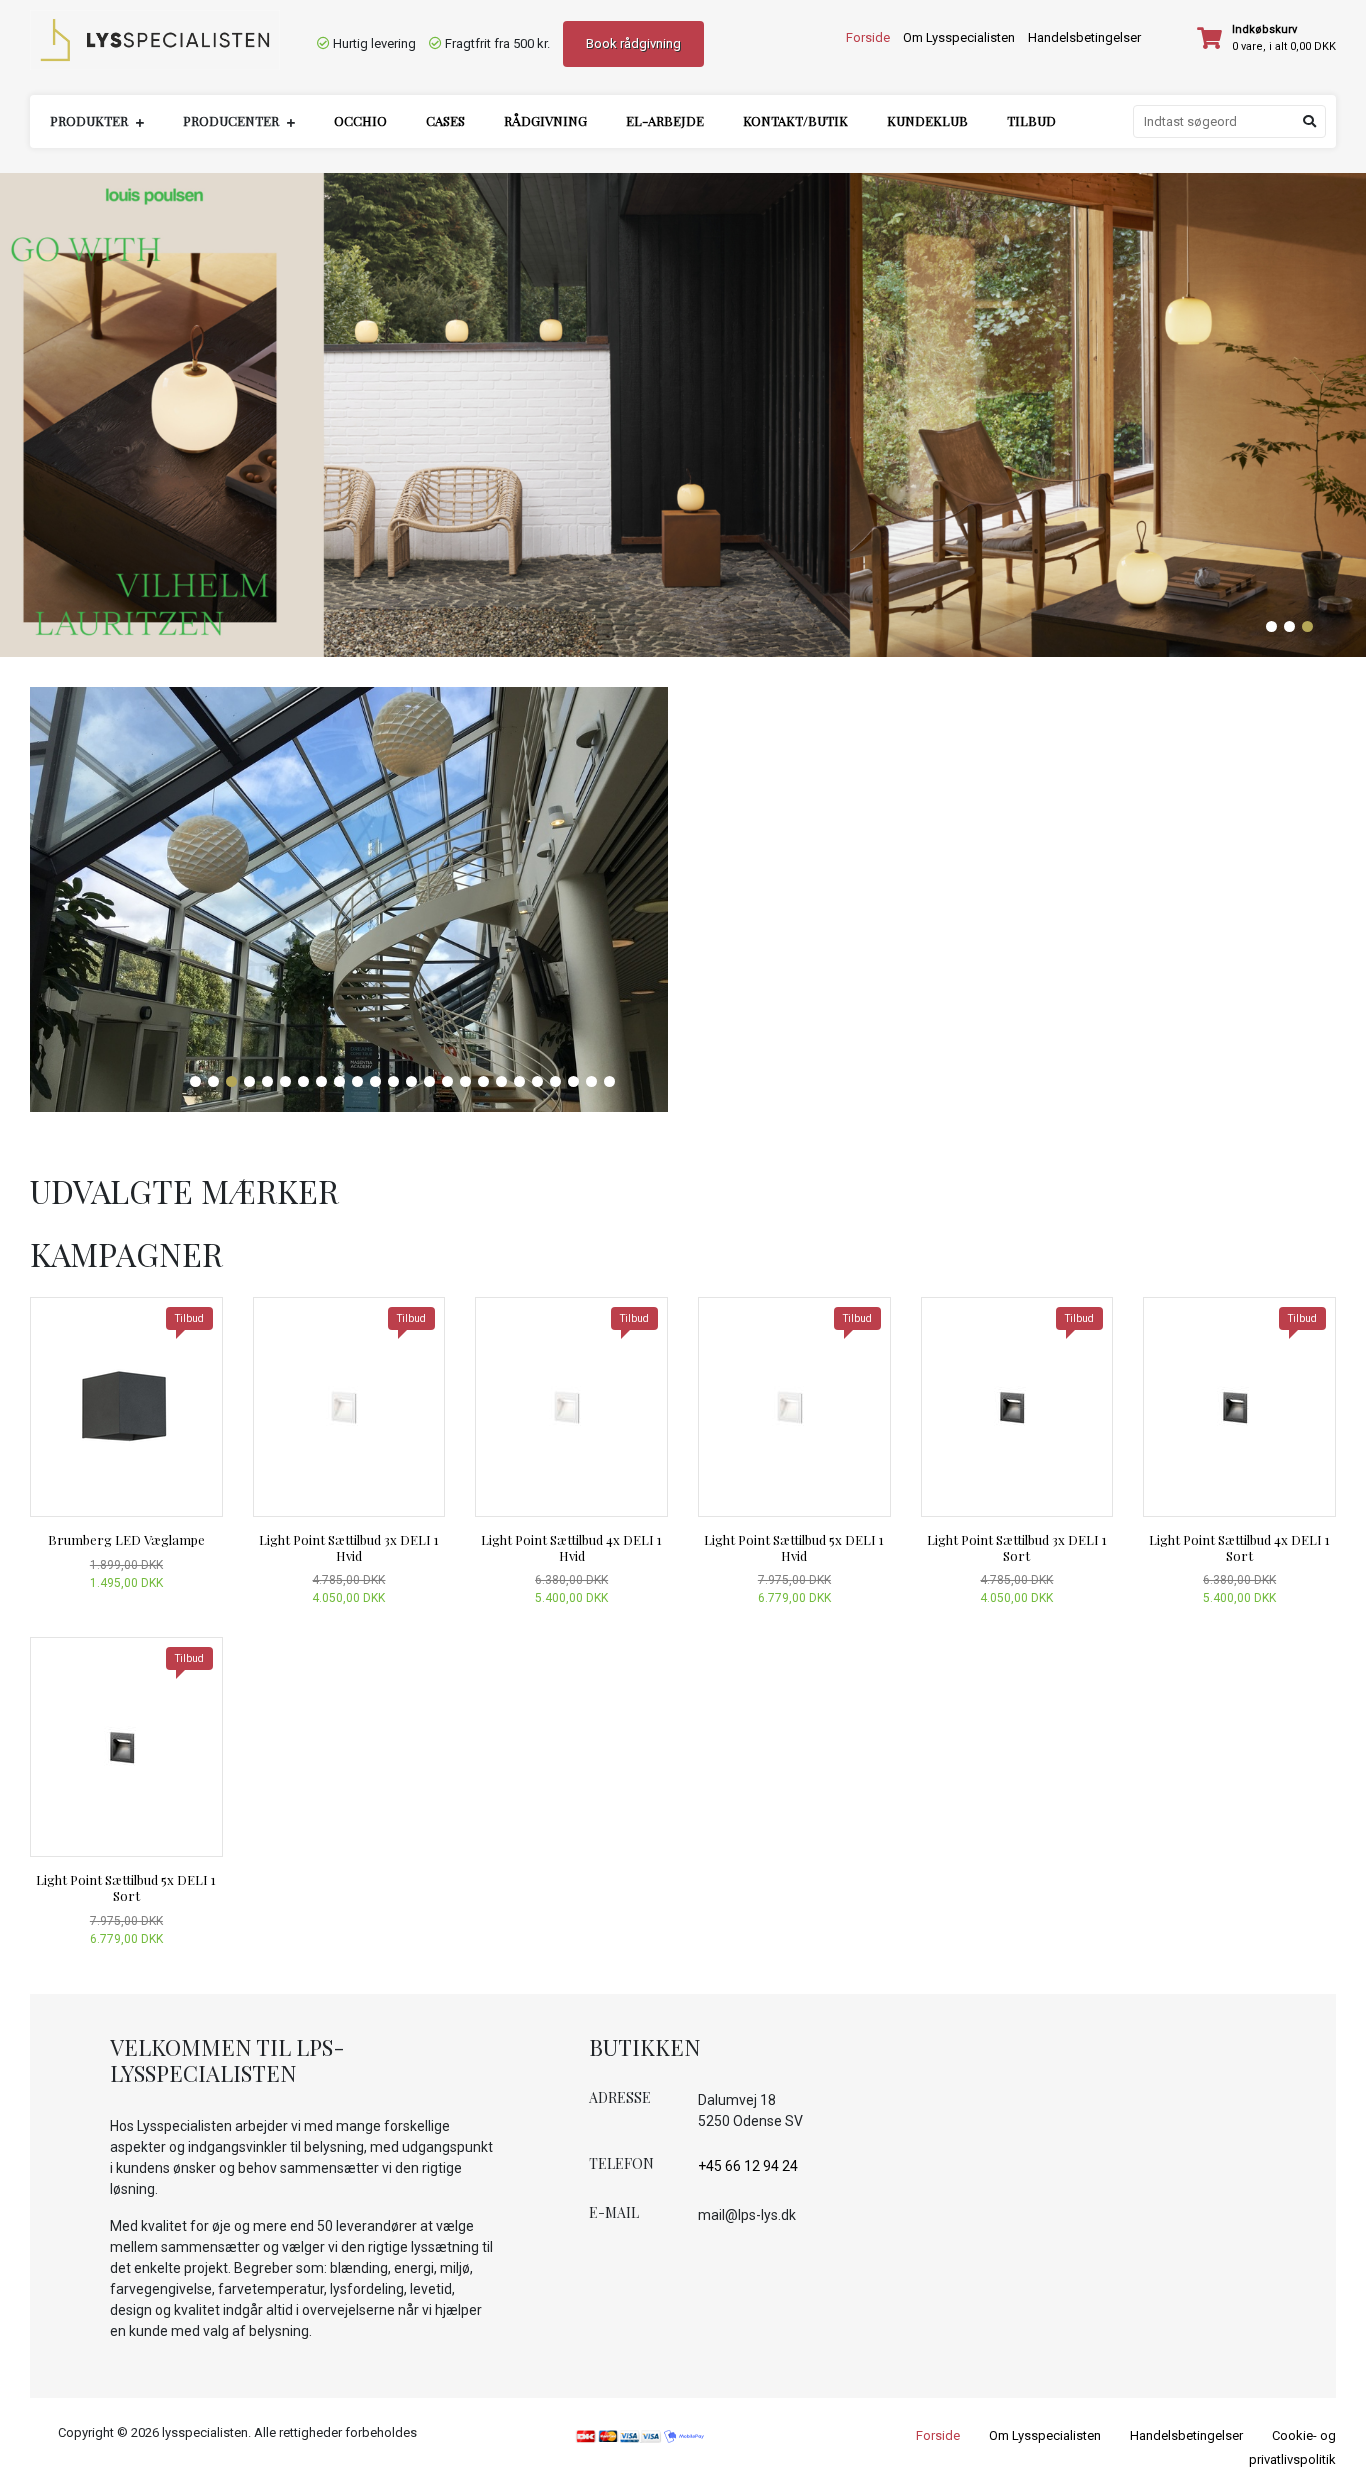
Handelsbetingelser (1084, 37)
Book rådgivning (633, 43)
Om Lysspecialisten (959, 37)
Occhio (360, 120)
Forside (868, 37)
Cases (445, 120)
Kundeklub (927, 120)
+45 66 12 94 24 (748, 2166)
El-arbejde (665, 120)
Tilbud (1031, 120)
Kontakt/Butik (795, 120)
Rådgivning (545, 120)
